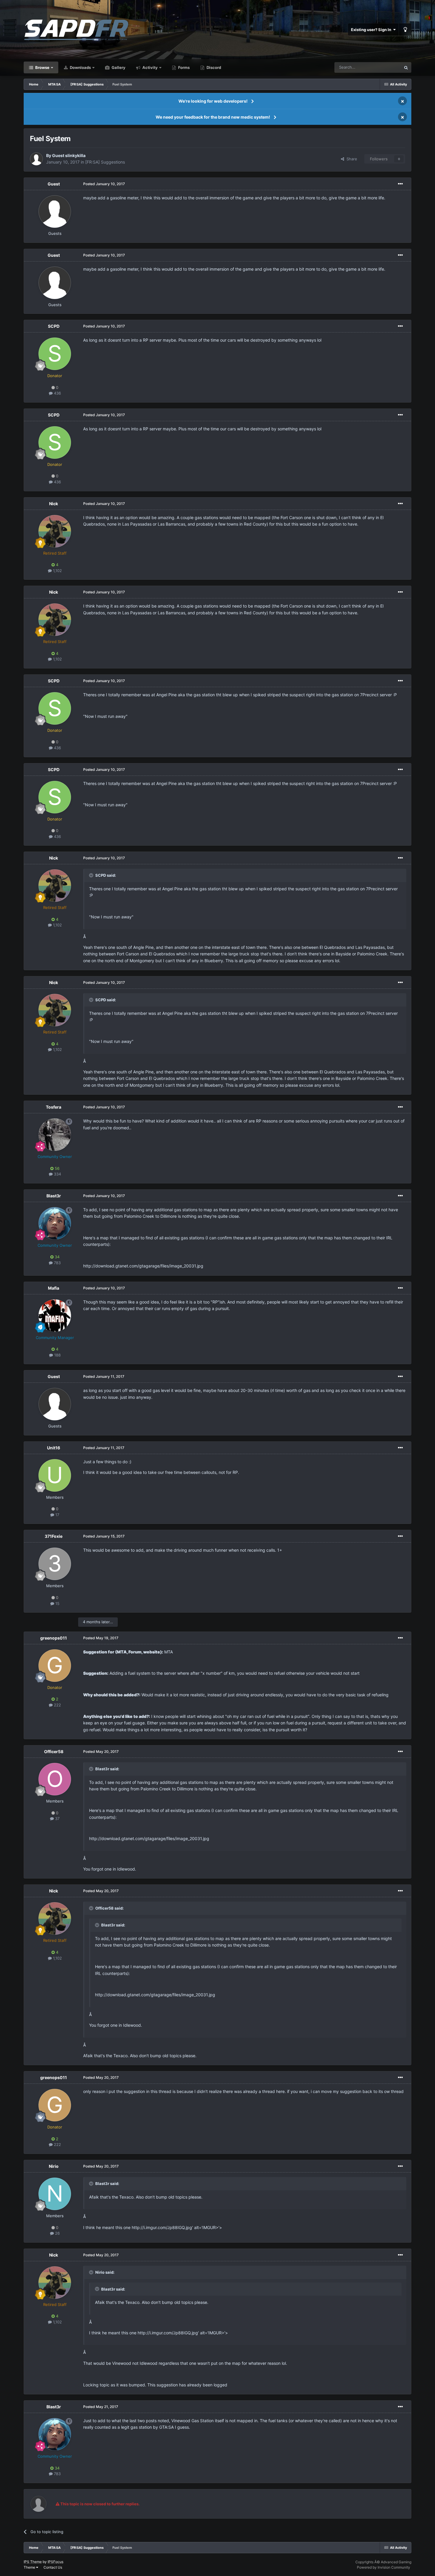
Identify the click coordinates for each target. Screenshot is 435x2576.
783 (57, 1263)
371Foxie (54, 1536)
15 (57, 1603)
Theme (30, 2567)
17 (57, 1515)
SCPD (54, 326)
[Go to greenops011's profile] (55, 1666)
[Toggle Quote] (92, 875)
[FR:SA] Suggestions (105, 162)
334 (57, 1174)
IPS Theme (33, 2562)
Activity (150, 67)
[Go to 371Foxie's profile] (55, 1564)
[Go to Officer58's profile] (55, 1779)
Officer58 (54, 1751)
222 (57, 1705)
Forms (183, 67)
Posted (104, 184)
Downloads (80, 67)
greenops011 (54, 1638)
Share (351, 159)
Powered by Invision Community (384, 2567)
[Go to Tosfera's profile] (55, 1135)
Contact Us (53, 2567)
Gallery (118, 67)
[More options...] (400, 184)
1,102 (57, 571)
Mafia (54, 1288)
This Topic (384, 67)
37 (57, 1818)
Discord (213, 67)
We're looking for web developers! (213, 101)
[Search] (406, 67)
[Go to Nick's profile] (55, 531)
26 (57, 2233)
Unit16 (54, 1448)
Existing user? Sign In (372, 30)
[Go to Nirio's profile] (55, 2194)
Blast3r (54, 1196)
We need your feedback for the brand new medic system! (213, 117)
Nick (54, 504)
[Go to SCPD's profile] (55, 354)
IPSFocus (55, 2562)
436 (57, 393)
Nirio (54, 2166)
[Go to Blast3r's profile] (55, 1223)
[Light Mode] (405, 30)
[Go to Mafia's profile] (55, 1316)
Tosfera (54, 1107)
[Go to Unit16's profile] (55, 1475)
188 (57, 1355)
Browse (42, 67)
